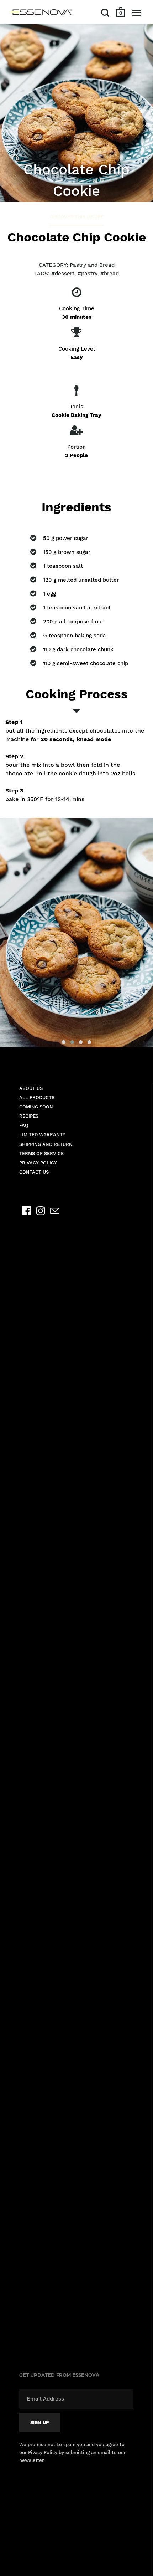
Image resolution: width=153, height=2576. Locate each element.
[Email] (55, 1211)
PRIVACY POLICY (38, 1163)
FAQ (24, 1125)
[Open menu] (136, 12)
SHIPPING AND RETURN (46, 1144)
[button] (64, 1042)
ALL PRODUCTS (37, 1098)
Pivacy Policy (43, 2452)
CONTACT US (34, 1172)
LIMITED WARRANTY (42, 1135)
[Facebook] (26, 1211)
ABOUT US (31, 1088)
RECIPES (29, 1116)
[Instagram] (41, 1211)
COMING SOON (36, 1107)
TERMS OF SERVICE (41, 1154)
